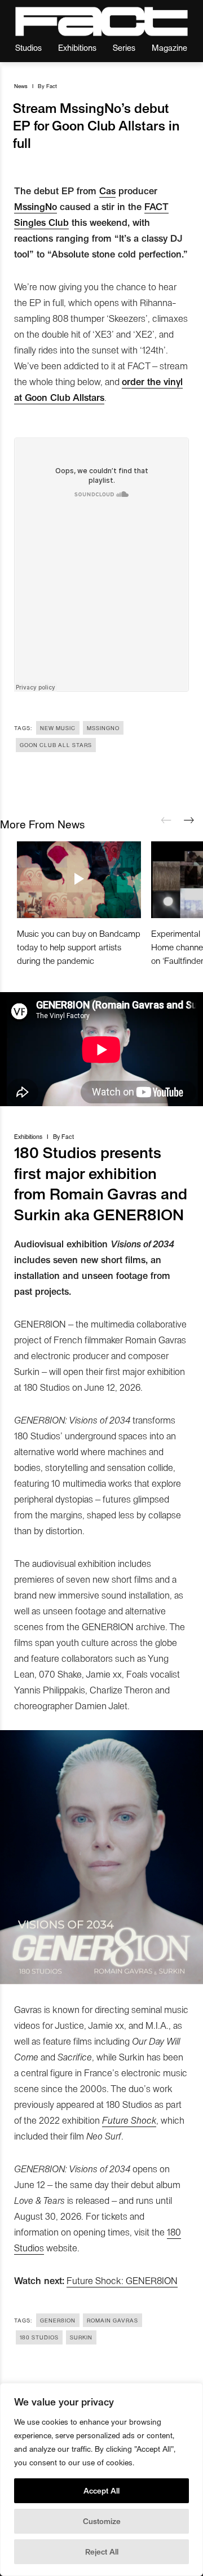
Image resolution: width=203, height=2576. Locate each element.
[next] (189, 820)
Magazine (169, 47)
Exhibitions (77, 47)
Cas (107, 190)
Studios (28, 47)
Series (124, 47)
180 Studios (39, 2337)
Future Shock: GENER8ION (122, 2280)
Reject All (102, 2551)
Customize (102, 2521)
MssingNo (36, 206)
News (21, 86)
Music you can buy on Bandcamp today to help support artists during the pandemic (79, 947)
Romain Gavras (112, 2320)
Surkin (81, 2337)
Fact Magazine (101, 21)
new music (58, 728)
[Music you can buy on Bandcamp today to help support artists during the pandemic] (79, 880)
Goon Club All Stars (56, 745)
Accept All (101, 2490)
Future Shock (129, 2120)
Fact (52, 86)
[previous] (166, 820)
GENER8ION (58, 2320)
